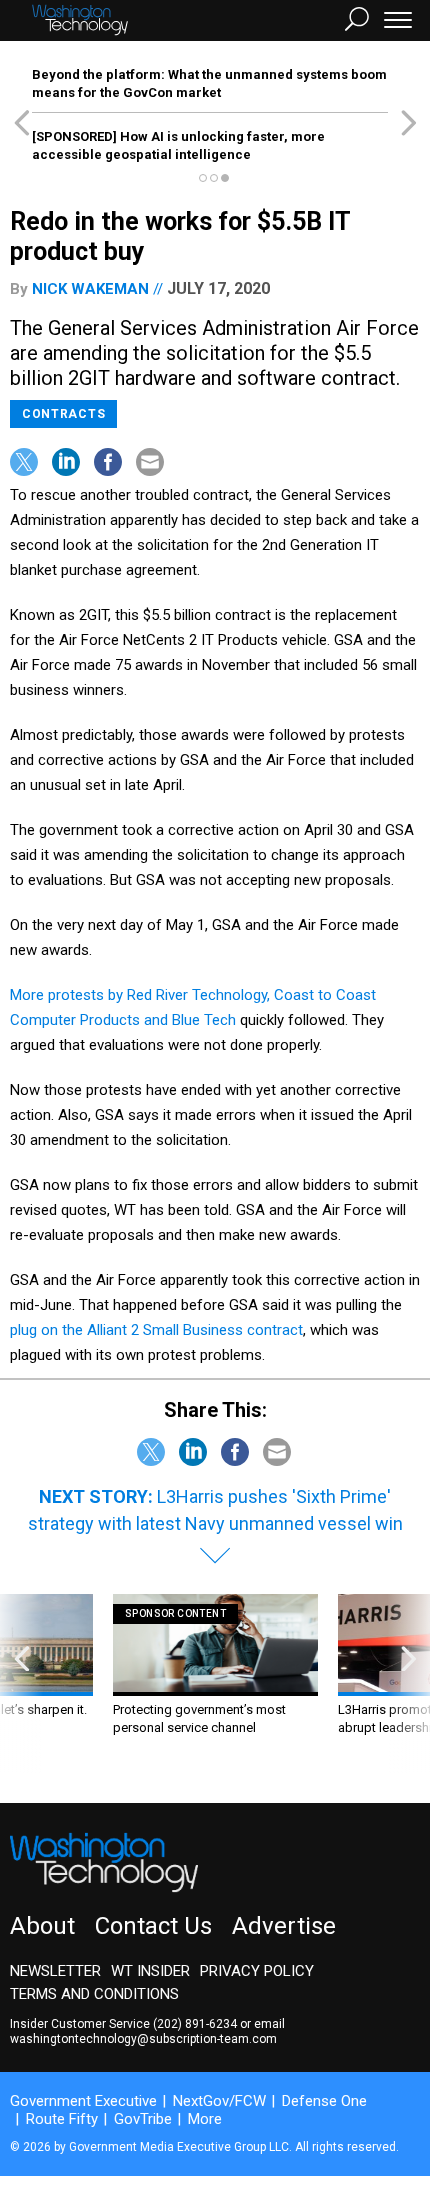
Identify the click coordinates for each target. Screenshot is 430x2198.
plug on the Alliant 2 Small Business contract (156, 1330)
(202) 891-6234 (195, 2024)
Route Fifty (62, 2119)
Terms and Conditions (94, 1994)
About (42, 1926)
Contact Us (153, 1926)
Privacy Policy (257, 1971)
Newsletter (55, 1971)
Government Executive (83, 2101)
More (205, 2119)
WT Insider (150, 1971)
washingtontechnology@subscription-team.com (143, 2039)
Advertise (284, 1926)
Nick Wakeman (90, 289)
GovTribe (143, 2119)
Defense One (324, 2101)
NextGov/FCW (219, 2101)
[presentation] (21, 1683)
